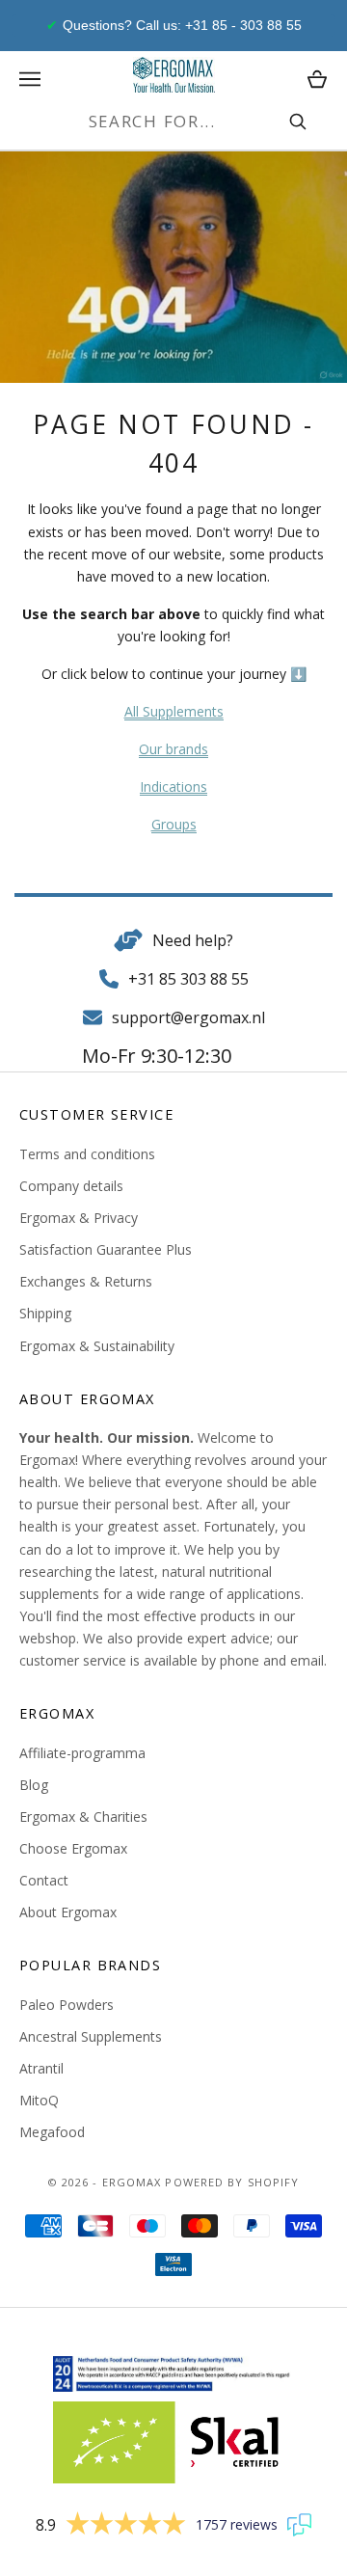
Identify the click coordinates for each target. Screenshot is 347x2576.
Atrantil (41, 2068)
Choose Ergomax (73, 1848)
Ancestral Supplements (91, 2036)
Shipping (45, 1313)
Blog (34, 1785)
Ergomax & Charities (83, 1817)
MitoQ (39, 2100)
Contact (44, 1880)
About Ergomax (68, 1912)
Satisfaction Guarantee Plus (106, 1249)
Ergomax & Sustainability (97, 1346)
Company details (71, 1186)
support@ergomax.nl (188, 1017)
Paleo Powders (67, 2005)
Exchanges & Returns (86, 1281)
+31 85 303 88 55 (188, 979)
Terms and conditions (87, 1154)
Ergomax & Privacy (79, 1218)
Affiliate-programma (82, 1753)
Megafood (52, 2132)
